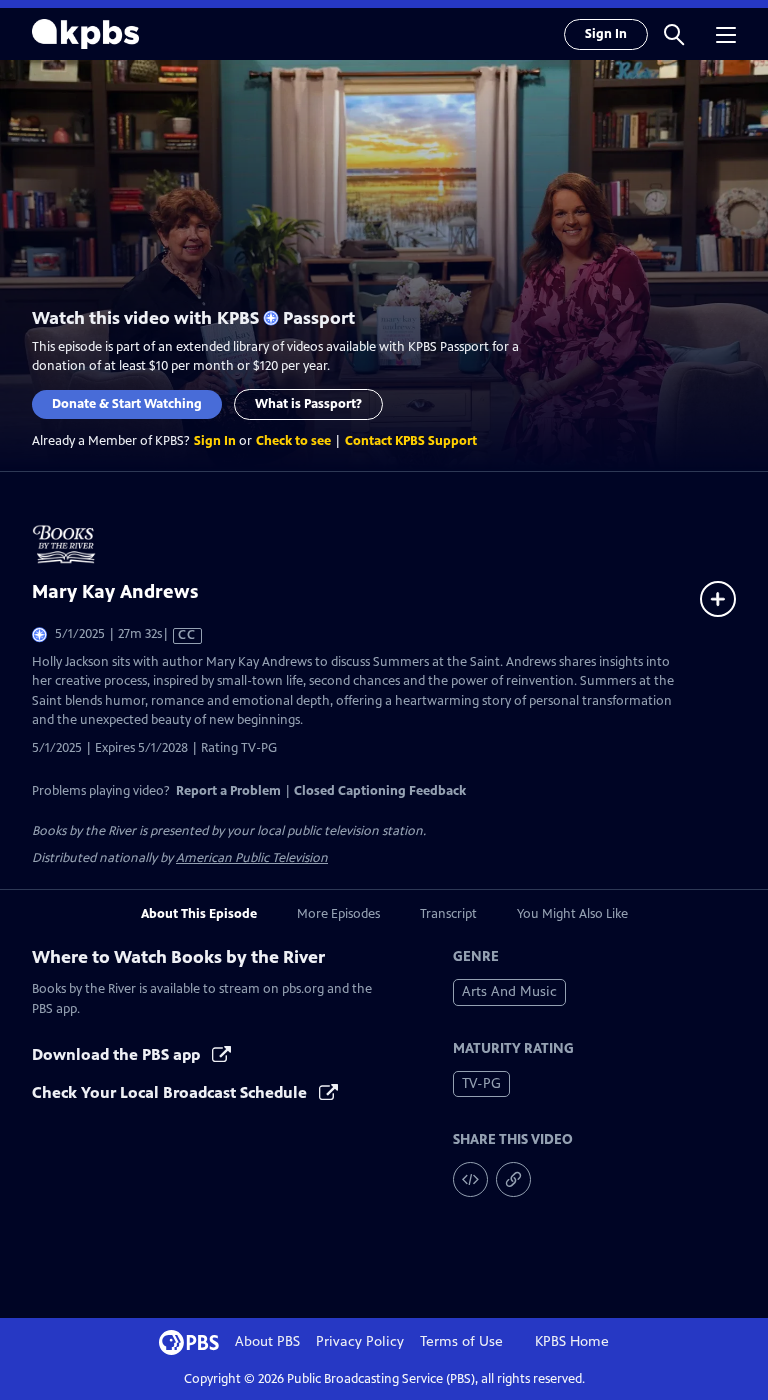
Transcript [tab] (448, 914)
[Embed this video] (470, 1179)
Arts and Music (509, 991)
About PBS (267, 1341)
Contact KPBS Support (411, 441)
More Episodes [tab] (338, 914)
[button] (674, 34)
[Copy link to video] (513, 1179)
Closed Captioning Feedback (380, 791)
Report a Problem (228, 791)
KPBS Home (572, 1341)
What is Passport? (308, 404)
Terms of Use (461, 1341)
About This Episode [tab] (199, 914)
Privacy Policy (360, 1341)
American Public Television (252, 858)
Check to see (293, 441)
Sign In (606, 34)
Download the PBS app (118, 1054)
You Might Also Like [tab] (572, 914)
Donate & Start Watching (127, 404)
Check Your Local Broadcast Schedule (171, 1092)
